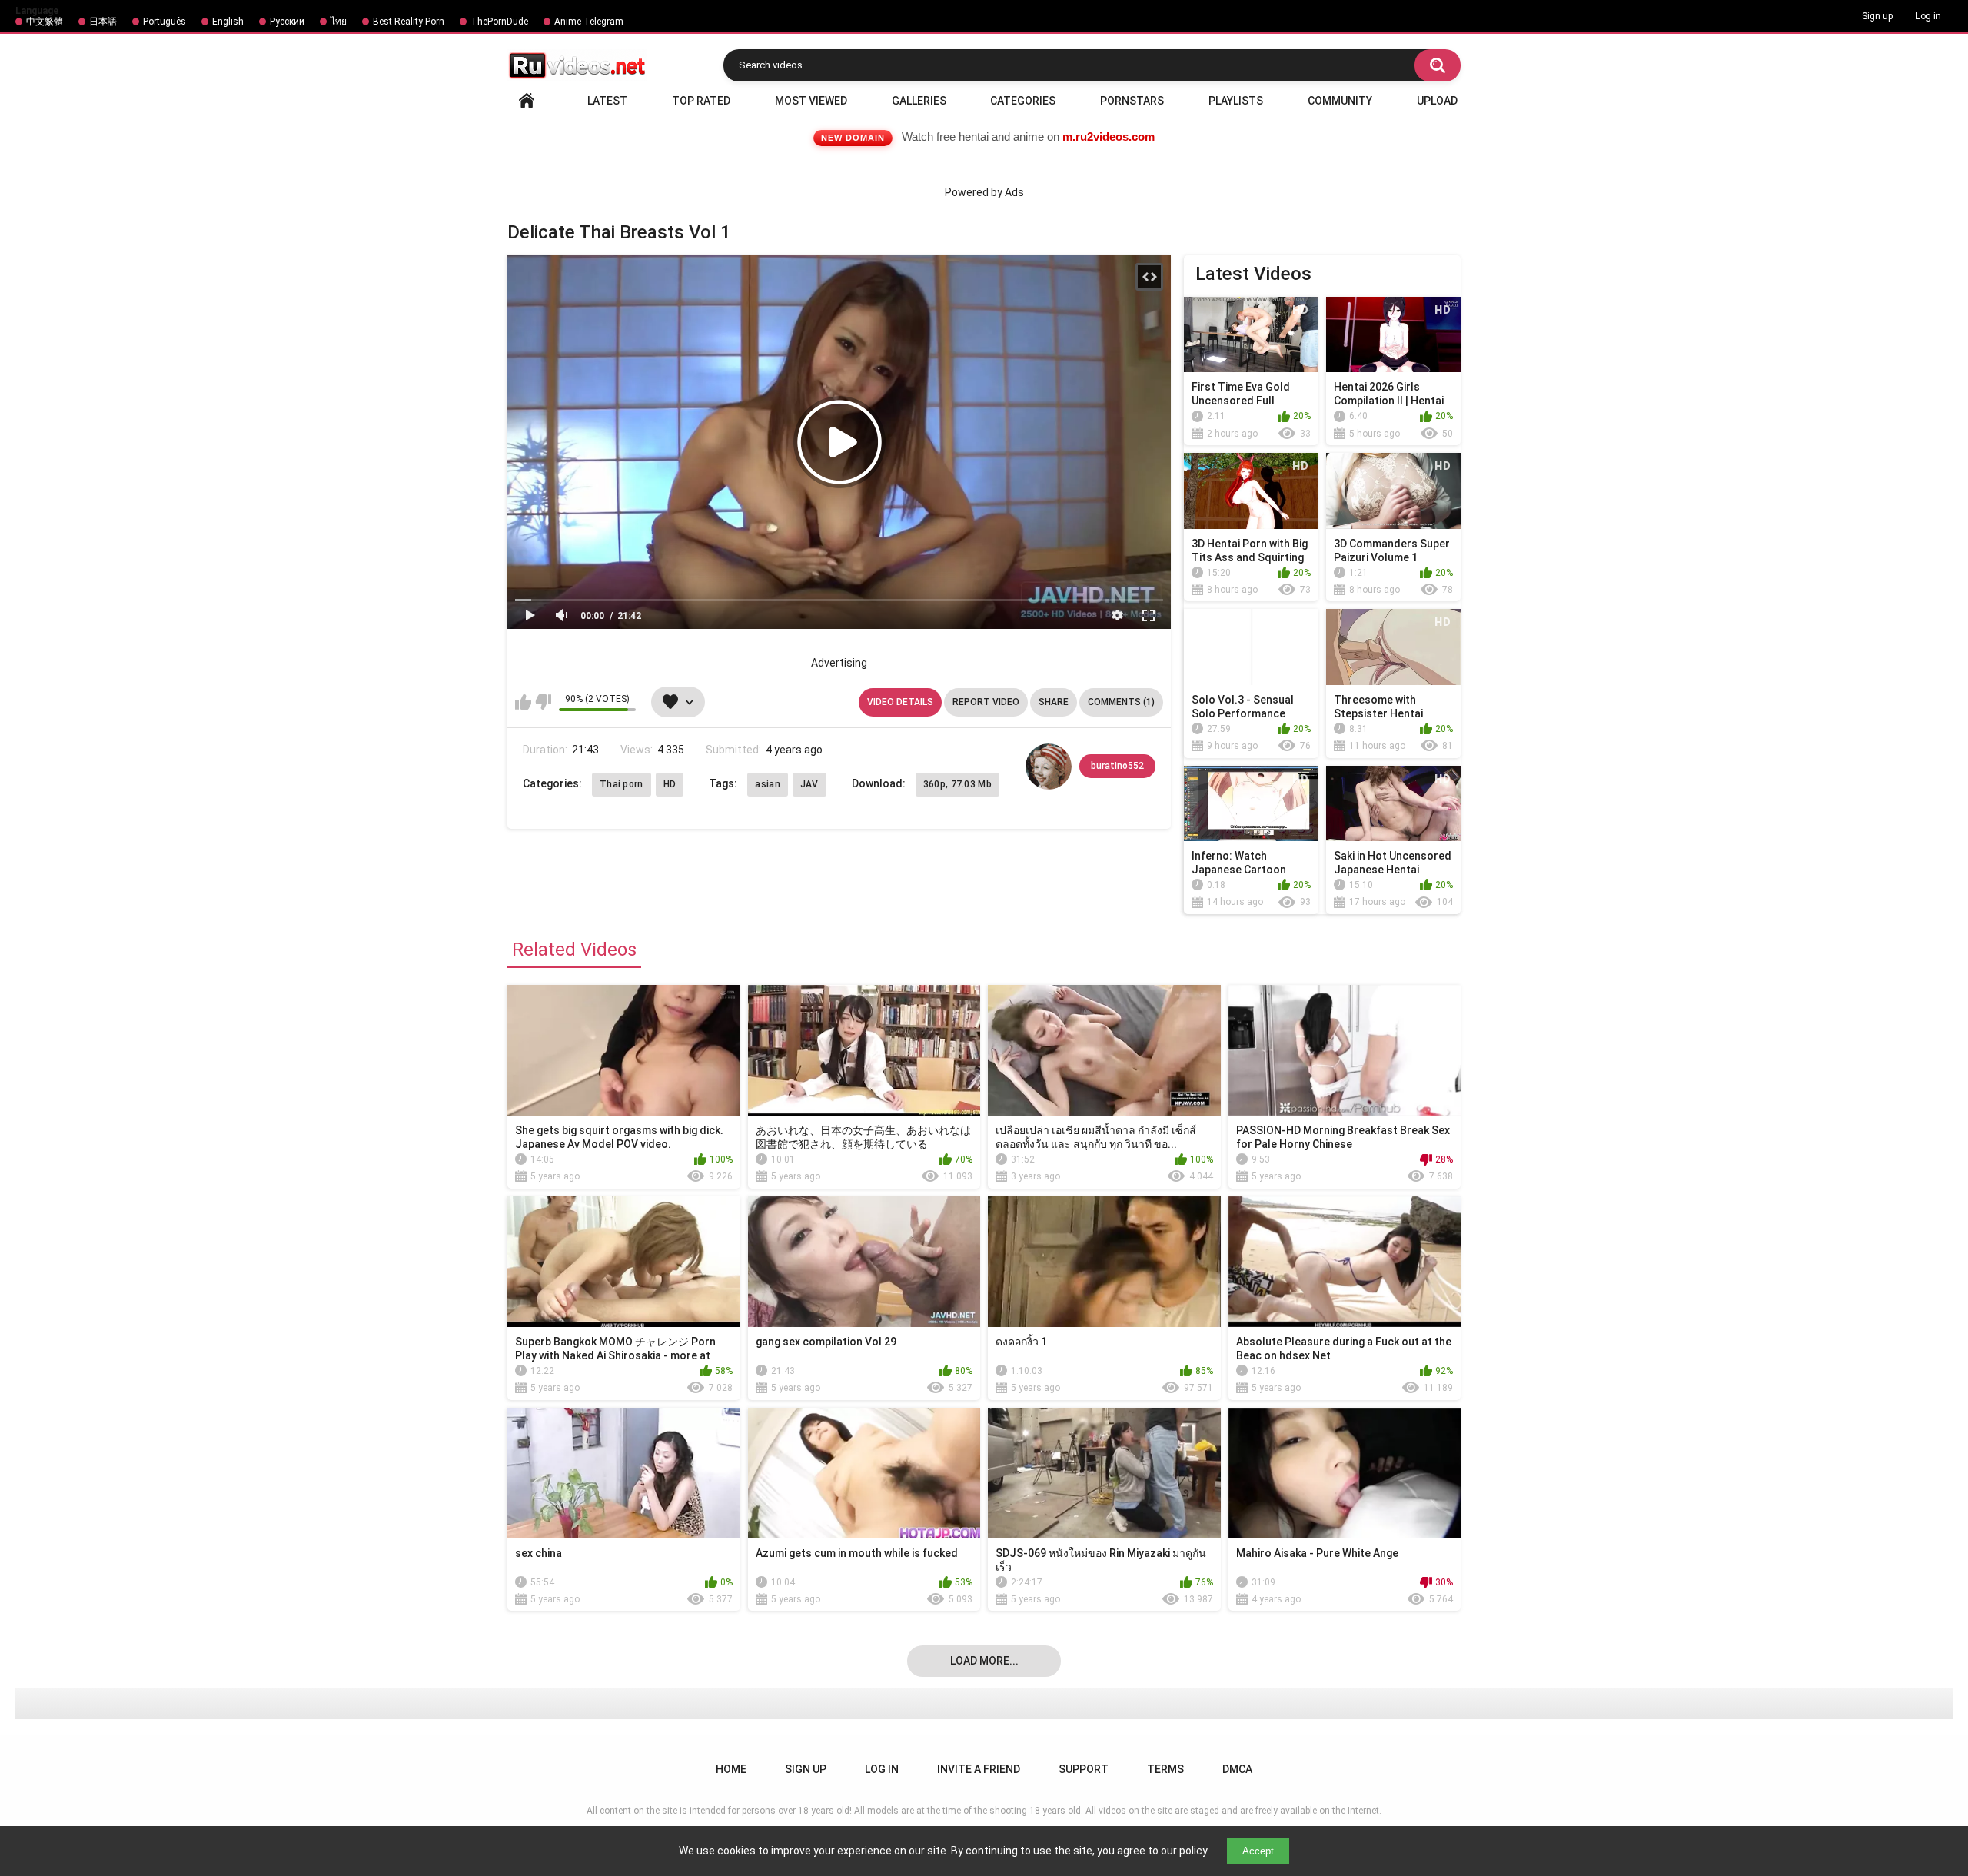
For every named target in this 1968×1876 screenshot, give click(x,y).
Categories (1023, 101)
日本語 (103, 22)
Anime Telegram (589, 22)
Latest (607, 101)
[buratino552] (1049, 767)
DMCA (1237, 1769)
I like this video (523, 702)
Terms (1165, 1769)
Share (1054, 702)
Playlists (1236, 101)
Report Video (986, 702)
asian (768, 784)
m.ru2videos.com (1109, 136)
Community (1340, 101)
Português (165, 22)
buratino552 (1117, 766)
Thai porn (622, 784)
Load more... (984, 1661)
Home (527, 101)
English (228, 22)
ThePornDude (499, 22)
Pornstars (1132, 101)
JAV (809, 784)
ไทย (339, 22)
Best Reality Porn (409, 22)
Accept (1258, 1851)
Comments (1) (1121, 702)
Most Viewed (811, 101)
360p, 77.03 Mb (957, 784)
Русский (287, 22)
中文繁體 (45, 22)
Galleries (919, 101)
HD (670, 784)
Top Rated (701, 101)
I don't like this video (543, 702)
